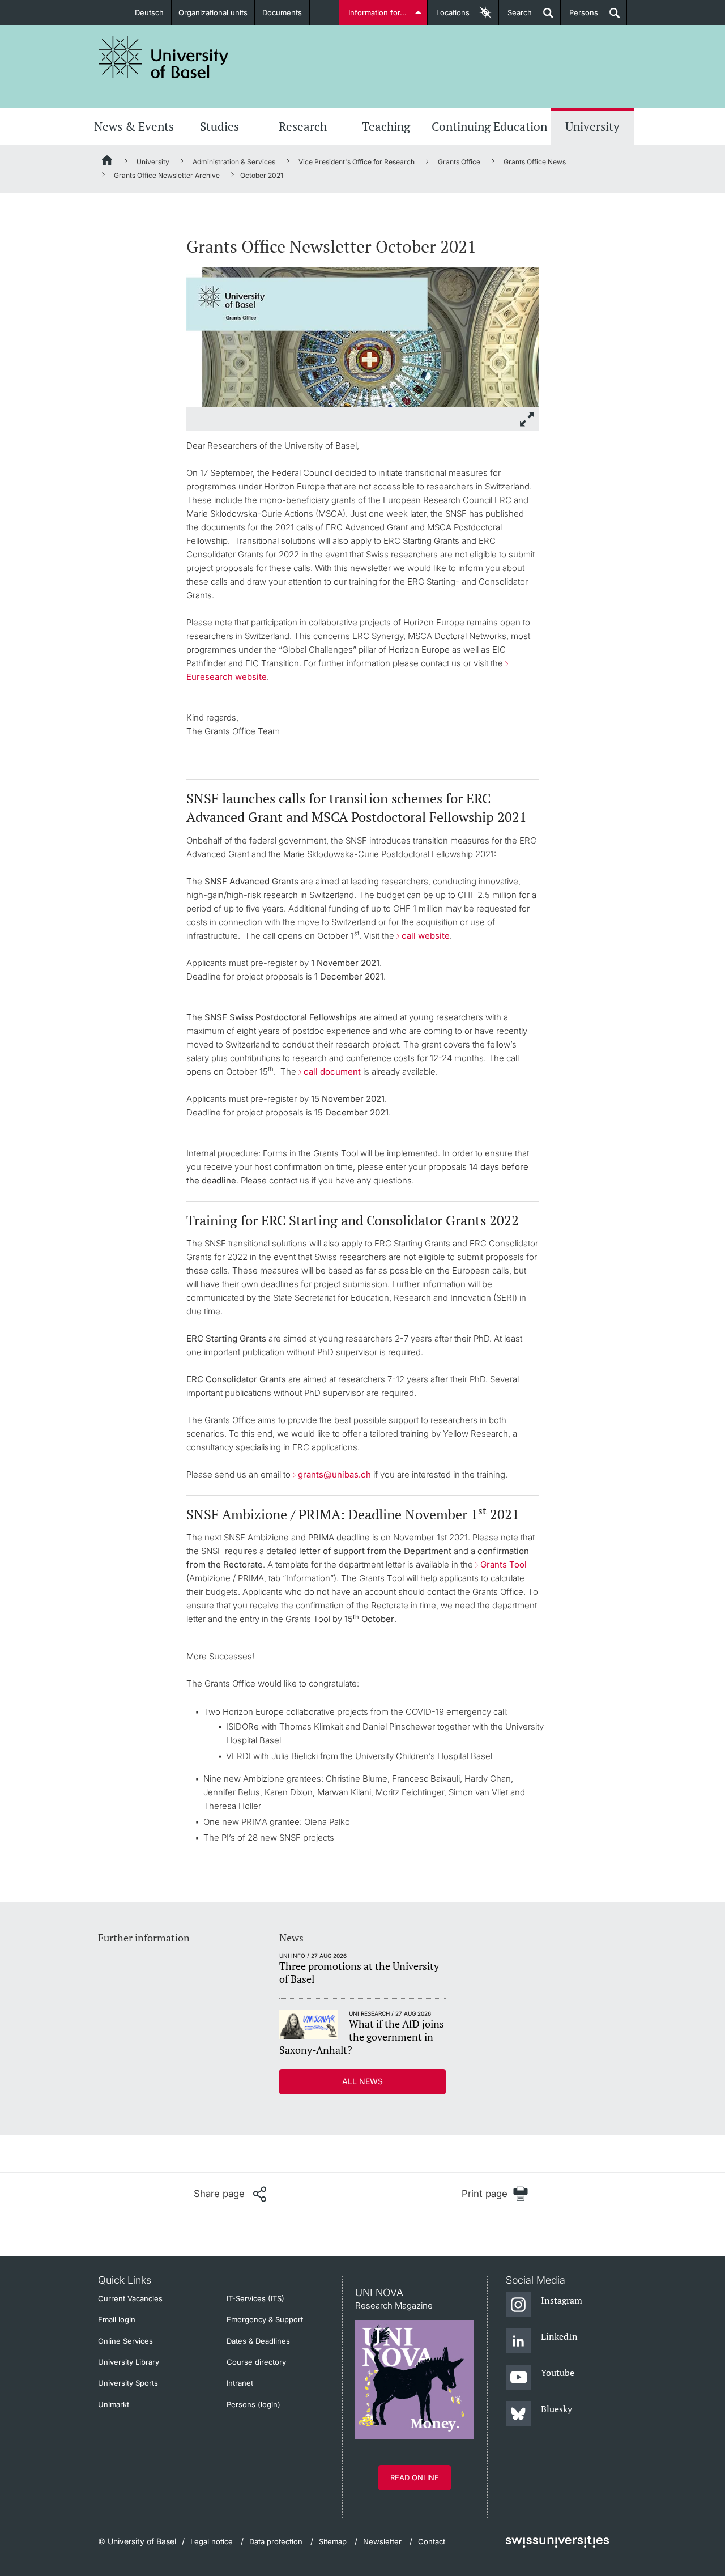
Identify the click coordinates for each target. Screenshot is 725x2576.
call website (426, 936)
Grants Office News (535, 162)
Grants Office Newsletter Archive (167, 175)
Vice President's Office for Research (357, 162)
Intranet (240, 2383)
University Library (129, 2362)
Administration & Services (234, 162)
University (592, 126)
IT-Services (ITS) (255, 2298)
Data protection (276, 2541)
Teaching (386, 126)
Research (303, 126)
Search (515, 17)
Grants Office (459, 162)
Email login (117, 2319)
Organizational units (213, 12)
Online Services (125, 2341)
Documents (282, 12)
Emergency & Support (265, 2319)
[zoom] (362, 336)
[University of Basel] (164, 57)
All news (362, 2081)
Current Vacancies (130, 2298)
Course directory (256, 2362)
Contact (432, 2541)
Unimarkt (114, 2404)
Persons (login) (253, 2404)
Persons (579, 17)
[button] (230, 2194)
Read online (415, 2477)
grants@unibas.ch (334, 1474)
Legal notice (212, 2541)
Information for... (378, 12)
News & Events (134, 126)
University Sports (128, 2383)
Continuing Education (489, 126)
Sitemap (333, 2541)
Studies (219, 126)
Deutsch (149, 12)
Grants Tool (504, 1564)
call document (332, 1072)
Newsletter (382, 2541)
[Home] (108, 162)
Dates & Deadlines (258, 2341)
